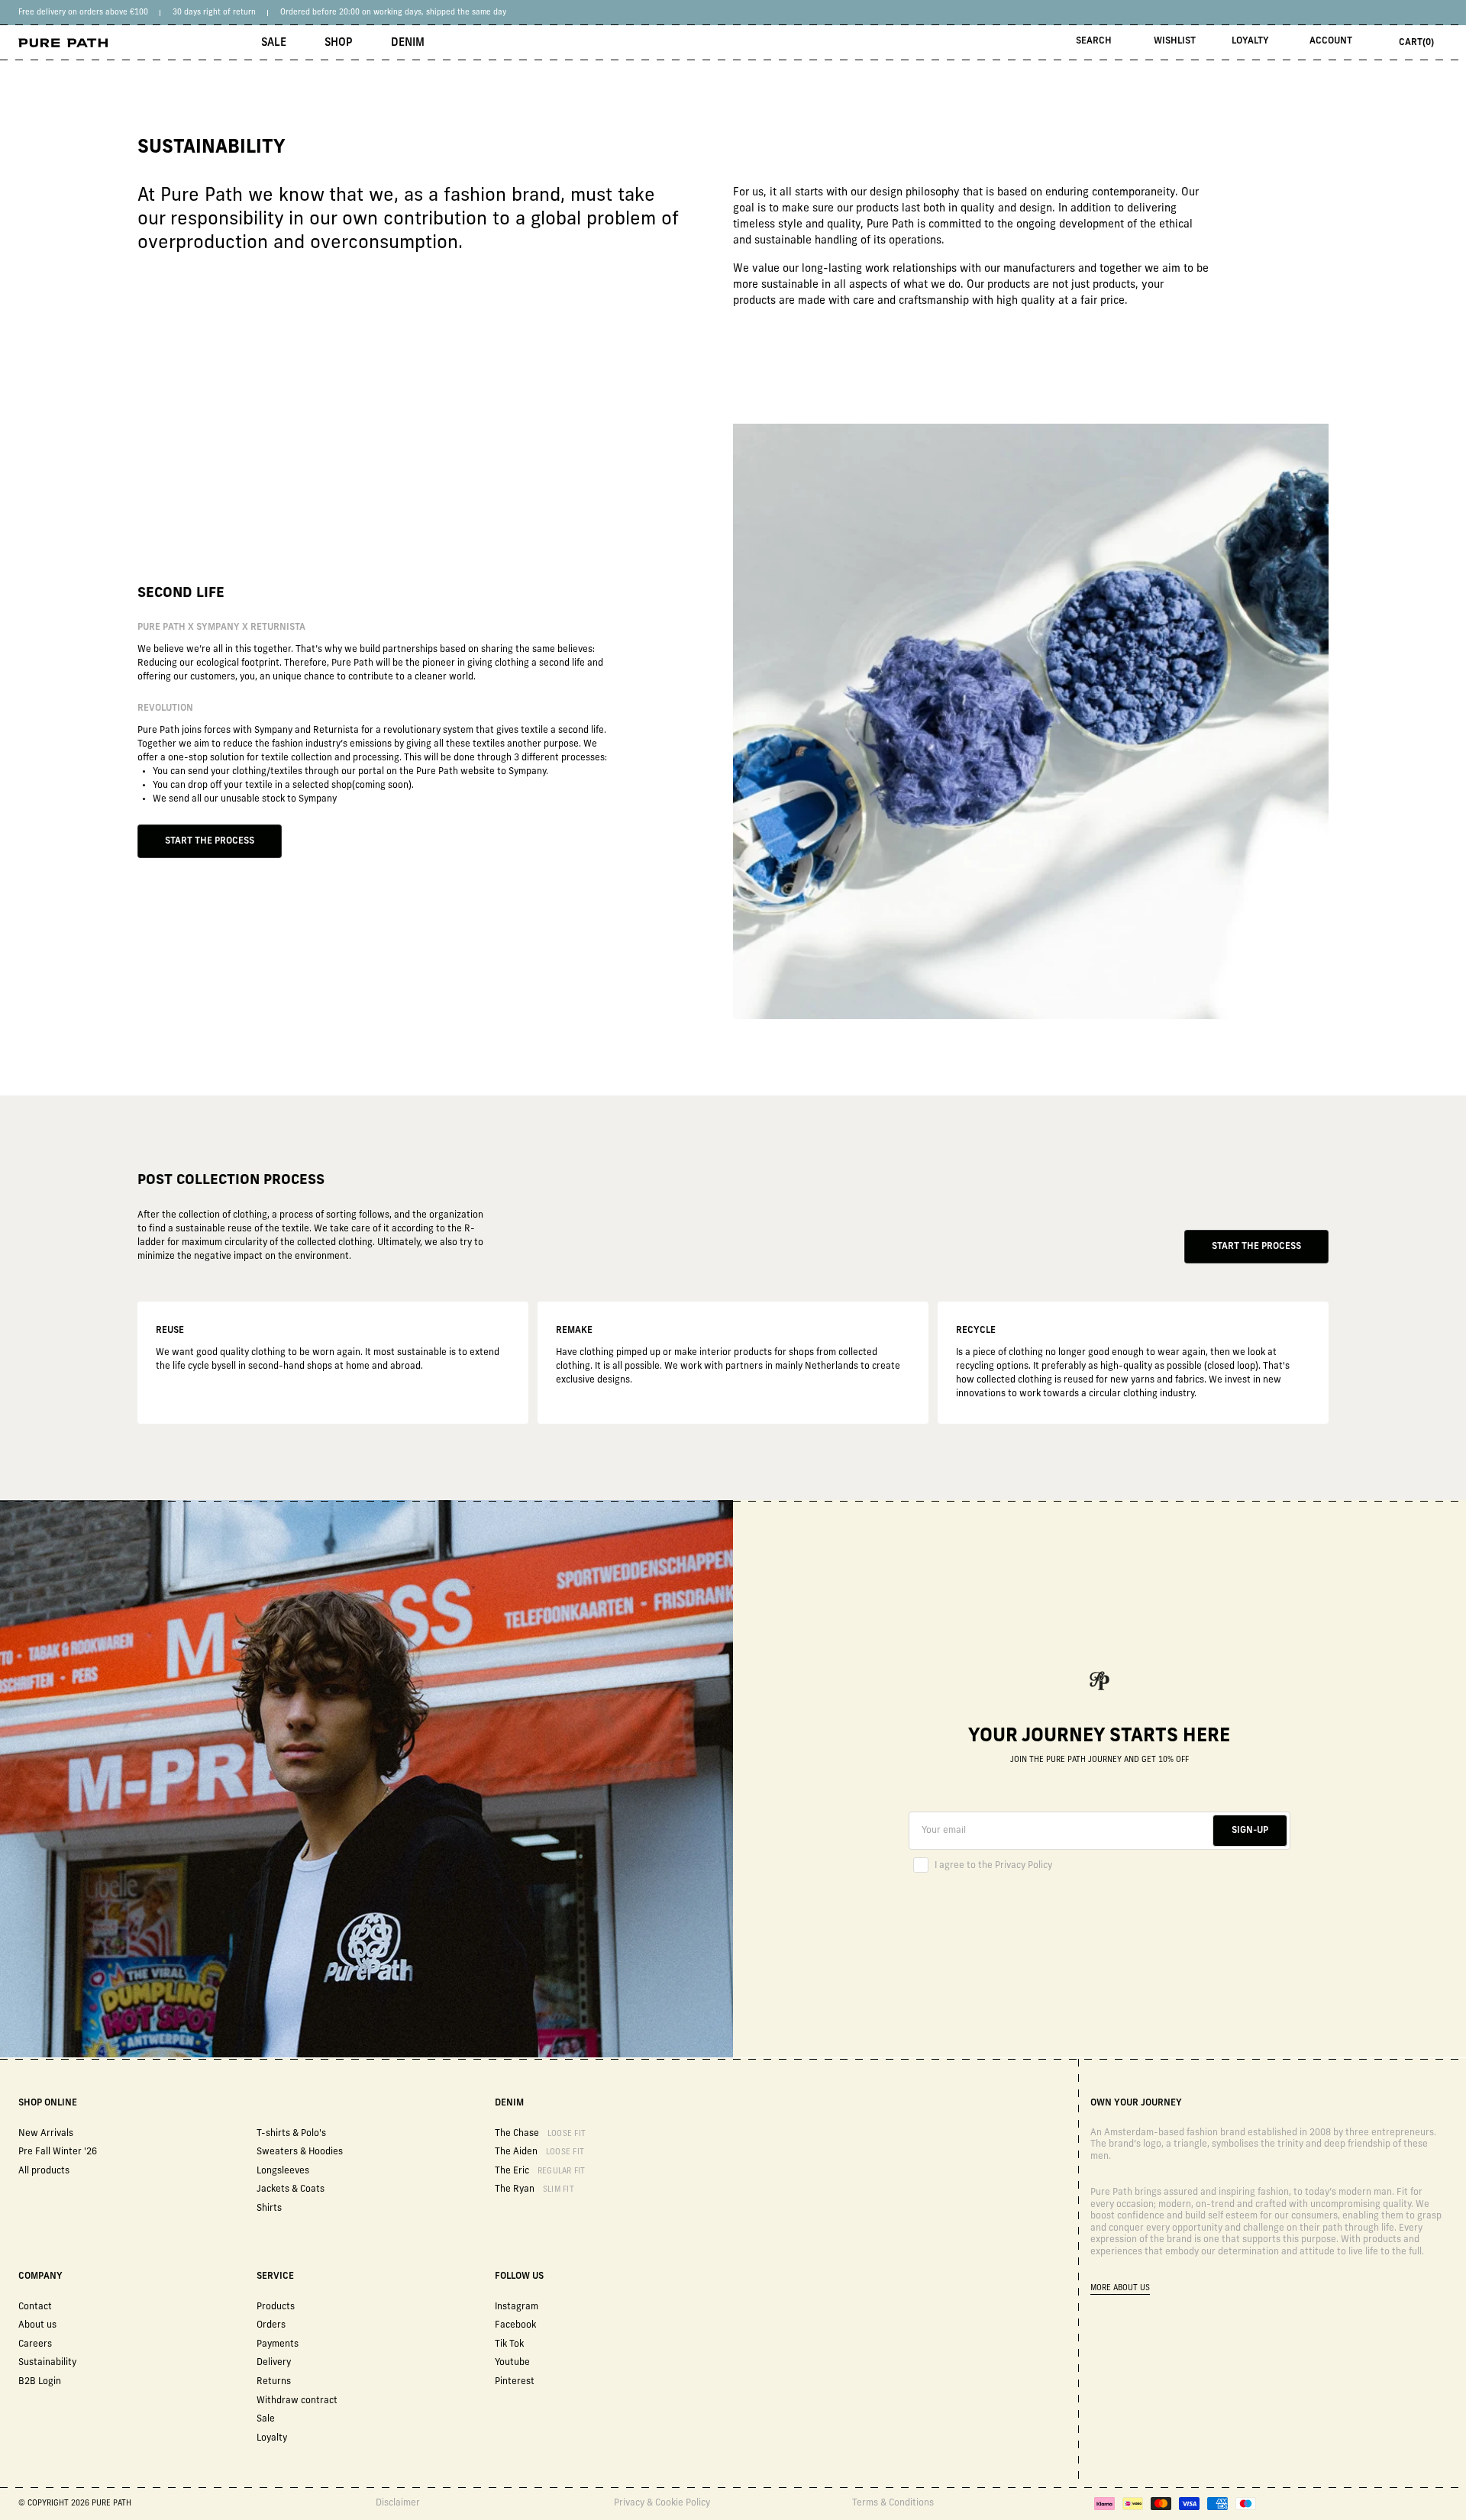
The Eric (540, 2171)
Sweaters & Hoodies (300, 2152)
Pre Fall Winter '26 (58, 2152)
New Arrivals (46, 2134)
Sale (274, 43)
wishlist (1175, 41)
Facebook (515, 2325)
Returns (274, 2382)
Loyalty (1250, 41)
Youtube (512, 2363)
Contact (35, 2307)
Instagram (517, 2307)
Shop (339, 43)
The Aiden (539, 2152)
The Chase (540, 2134)
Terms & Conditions (893, 2503)
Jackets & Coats (291, 2189)
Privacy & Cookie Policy (662, 2503)
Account (1331, 41)
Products (276, 2307)
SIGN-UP (1250, 1831)
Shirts (269, 2209)
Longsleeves (283, 2171)
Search (1094, 41)
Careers (35, 2344)
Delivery (274, 2363)
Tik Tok (509, 2344)
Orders (271, 2325)
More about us (1120, 2288)
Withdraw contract (297, 2401)
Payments (278, 2344)
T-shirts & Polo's (291, 2134)
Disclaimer (398, 2503)
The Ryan (534, 2189)
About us (37, 2325)
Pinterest (515, 2382)
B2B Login (40, 2382)
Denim (408, 43)
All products (44, 2171)
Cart (1416, 43)
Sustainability (47, 2363)
